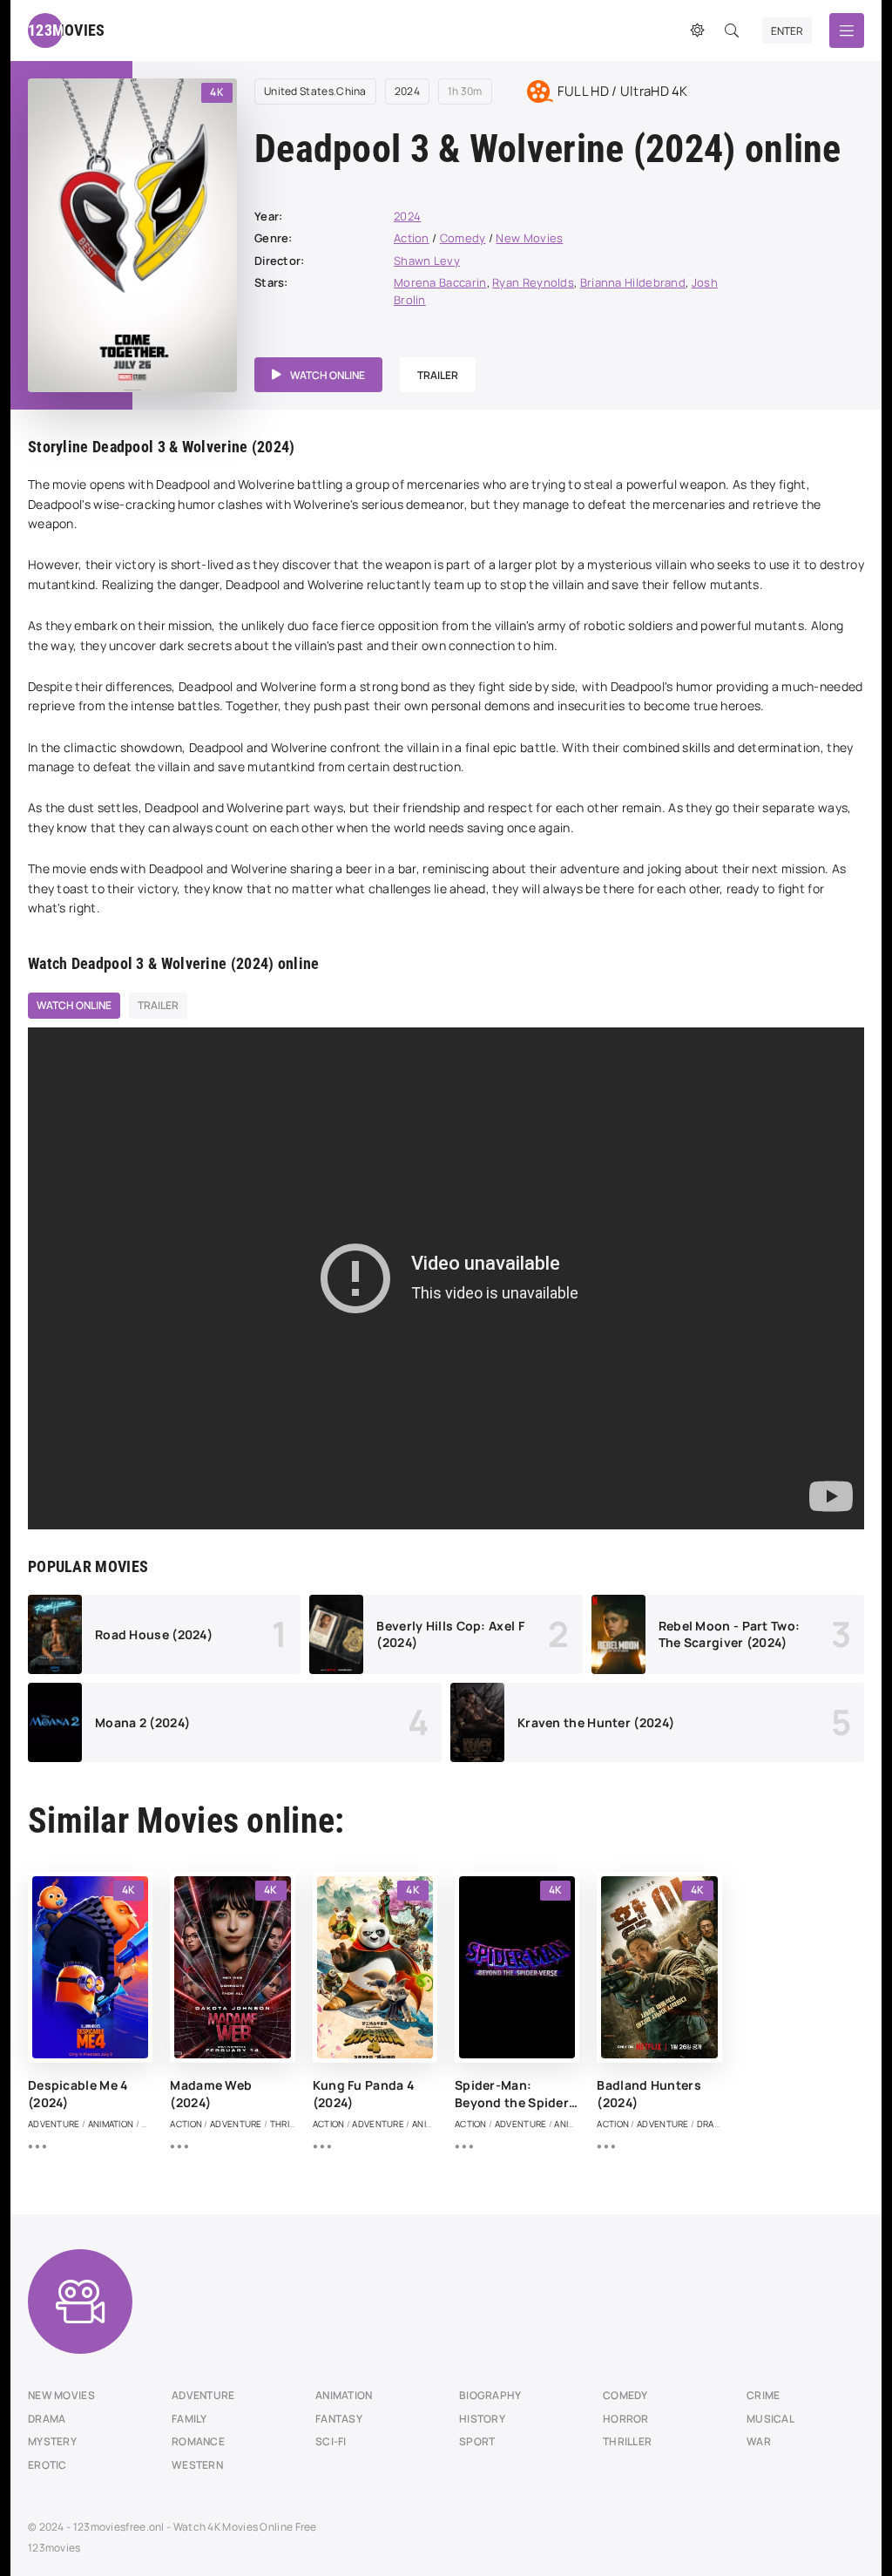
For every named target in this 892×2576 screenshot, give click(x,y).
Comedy (463, 238)
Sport (477, 2441)
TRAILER (438, 375)
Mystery (52, 2441)
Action (412, 238)
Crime (764, 2395)
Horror (626, 2419)
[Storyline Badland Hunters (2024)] (606, 2146)
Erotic (47, 2465)
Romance (198, 2441)
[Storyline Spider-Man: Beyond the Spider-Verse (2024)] (464, 2146)
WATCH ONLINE (328, 375)
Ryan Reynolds (533, 282)
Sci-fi (331, 2441)
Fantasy (339, 2419)
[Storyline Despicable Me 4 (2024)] (37, 2146)
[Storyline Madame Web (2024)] (179, 2146)
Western (197, 2465)
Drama (47, 2419)
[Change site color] (697, 31)
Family (189, 2419)
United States (299, 92)
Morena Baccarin (440, 282)
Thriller (627, 2441)
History (482, 2419)
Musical (770, 2419)
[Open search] (732, 31)
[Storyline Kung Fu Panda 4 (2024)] (322, 2146)
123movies (54, 2548)
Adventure (203, 2395)
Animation (344, 2395)
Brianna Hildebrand (633, 282)
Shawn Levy (427, 261)
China (351, 92)
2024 (407, 92)
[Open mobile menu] (847, 31)
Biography (490, 2395)
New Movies (529, 238)
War (759, 2441)
